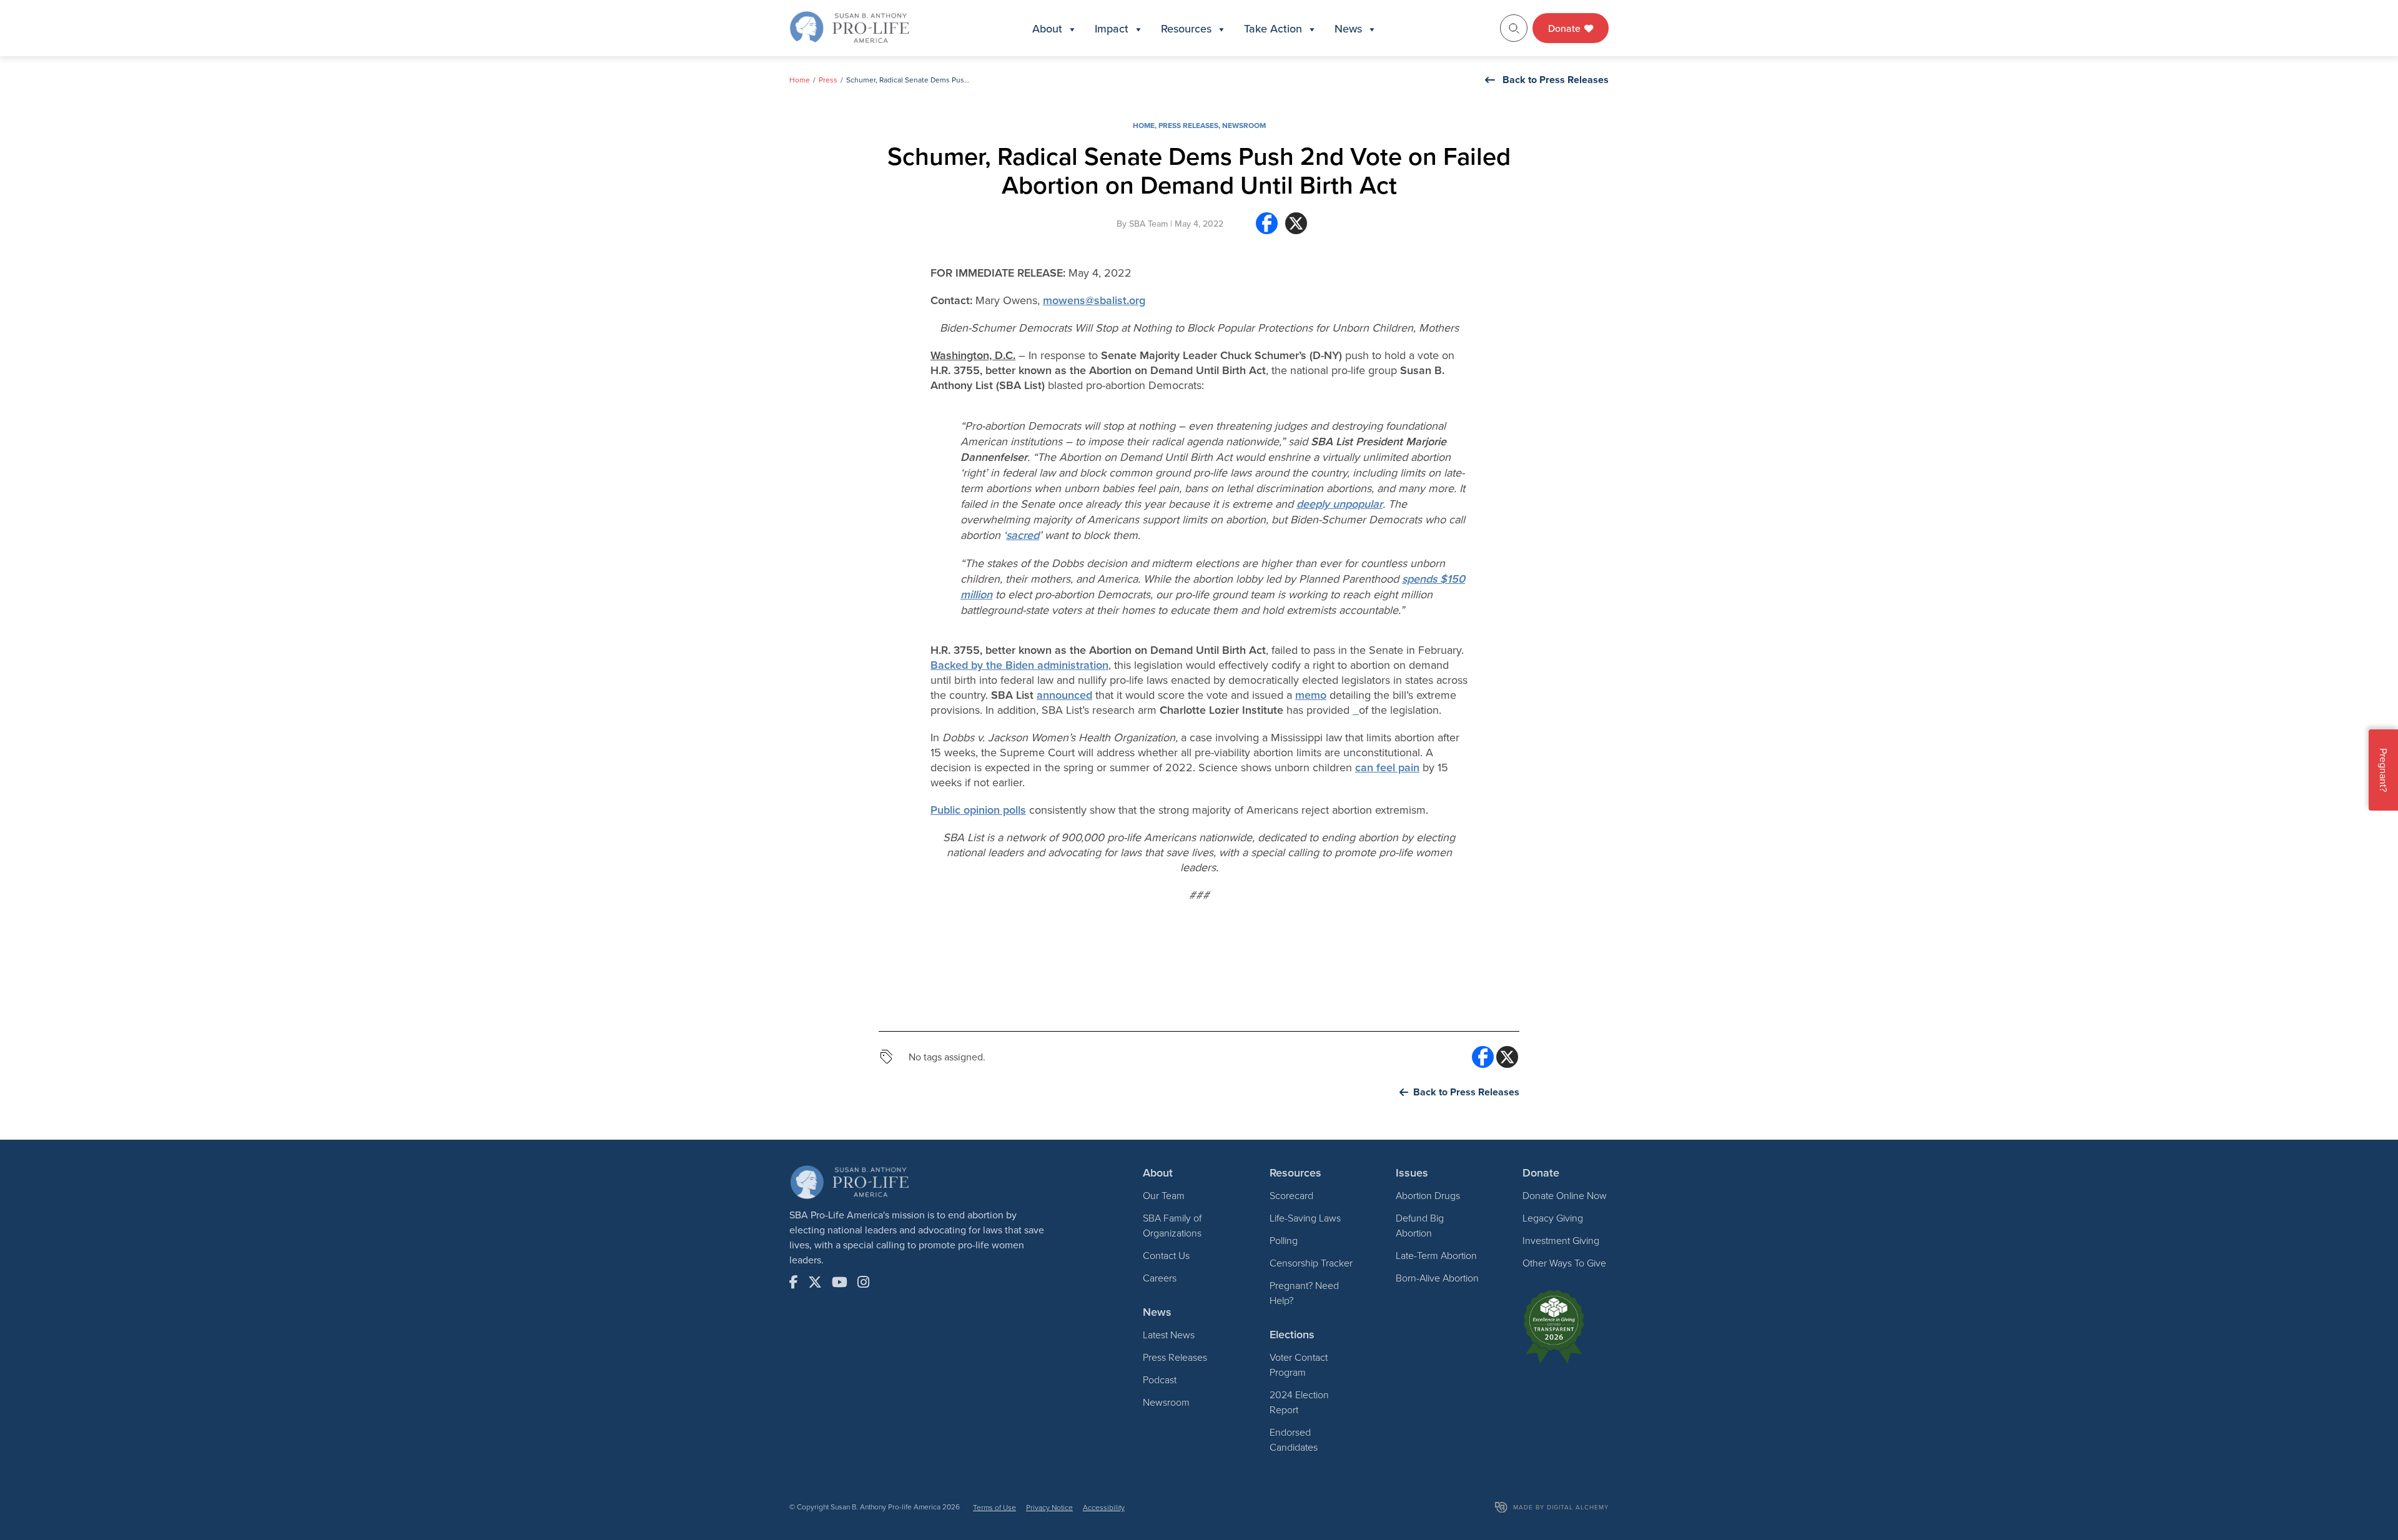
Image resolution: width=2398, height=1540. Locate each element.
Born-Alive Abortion (1437, 1278)
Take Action (1273, 28)
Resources (1186, 28)
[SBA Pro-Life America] (849, 27)
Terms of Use (994, 1507)
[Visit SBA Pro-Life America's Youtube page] (840, 1282)
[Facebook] (1267, 228)
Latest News (1169, 1335)
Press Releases (1188, 125)
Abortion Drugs (1428, 1195)
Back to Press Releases (1556, 80)
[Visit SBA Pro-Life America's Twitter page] (815, 1282)
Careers (1160, 1278)
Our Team (1164, 1195)
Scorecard (1291, 1195)
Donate (1566, 28)
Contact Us (1166, 1255)
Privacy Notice (1049, 1507)
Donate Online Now (1565, 1195)
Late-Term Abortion (1436, 1255)
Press (828, 80)
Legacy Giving (1553, 1218)
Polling (1284, 1240)
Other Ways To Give (1564, 1263)
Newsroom (1244, 125)
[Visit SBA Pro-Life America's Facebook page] (794, 1282)
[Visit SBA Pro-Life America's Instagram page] (863, 1282)
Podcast (1160, 1380)
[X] (1296, 228)
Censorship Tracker (1311, 1263)
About (1047, 28)
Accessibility (1104, 1507)
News (1348, 28)
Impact (1112, 28)
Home (800, 80)
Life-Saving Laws (1305, 1218)
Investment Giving (1561, 1240)
